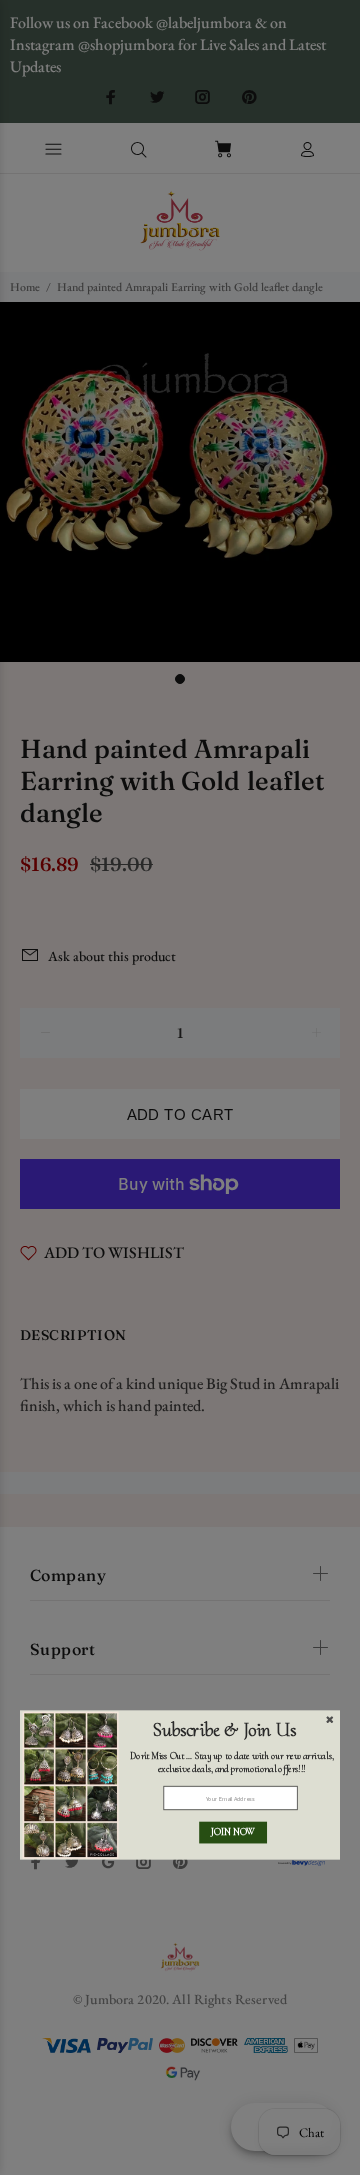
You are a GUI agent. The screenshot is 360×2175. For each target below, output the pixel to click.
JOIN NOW (233, 1832)
